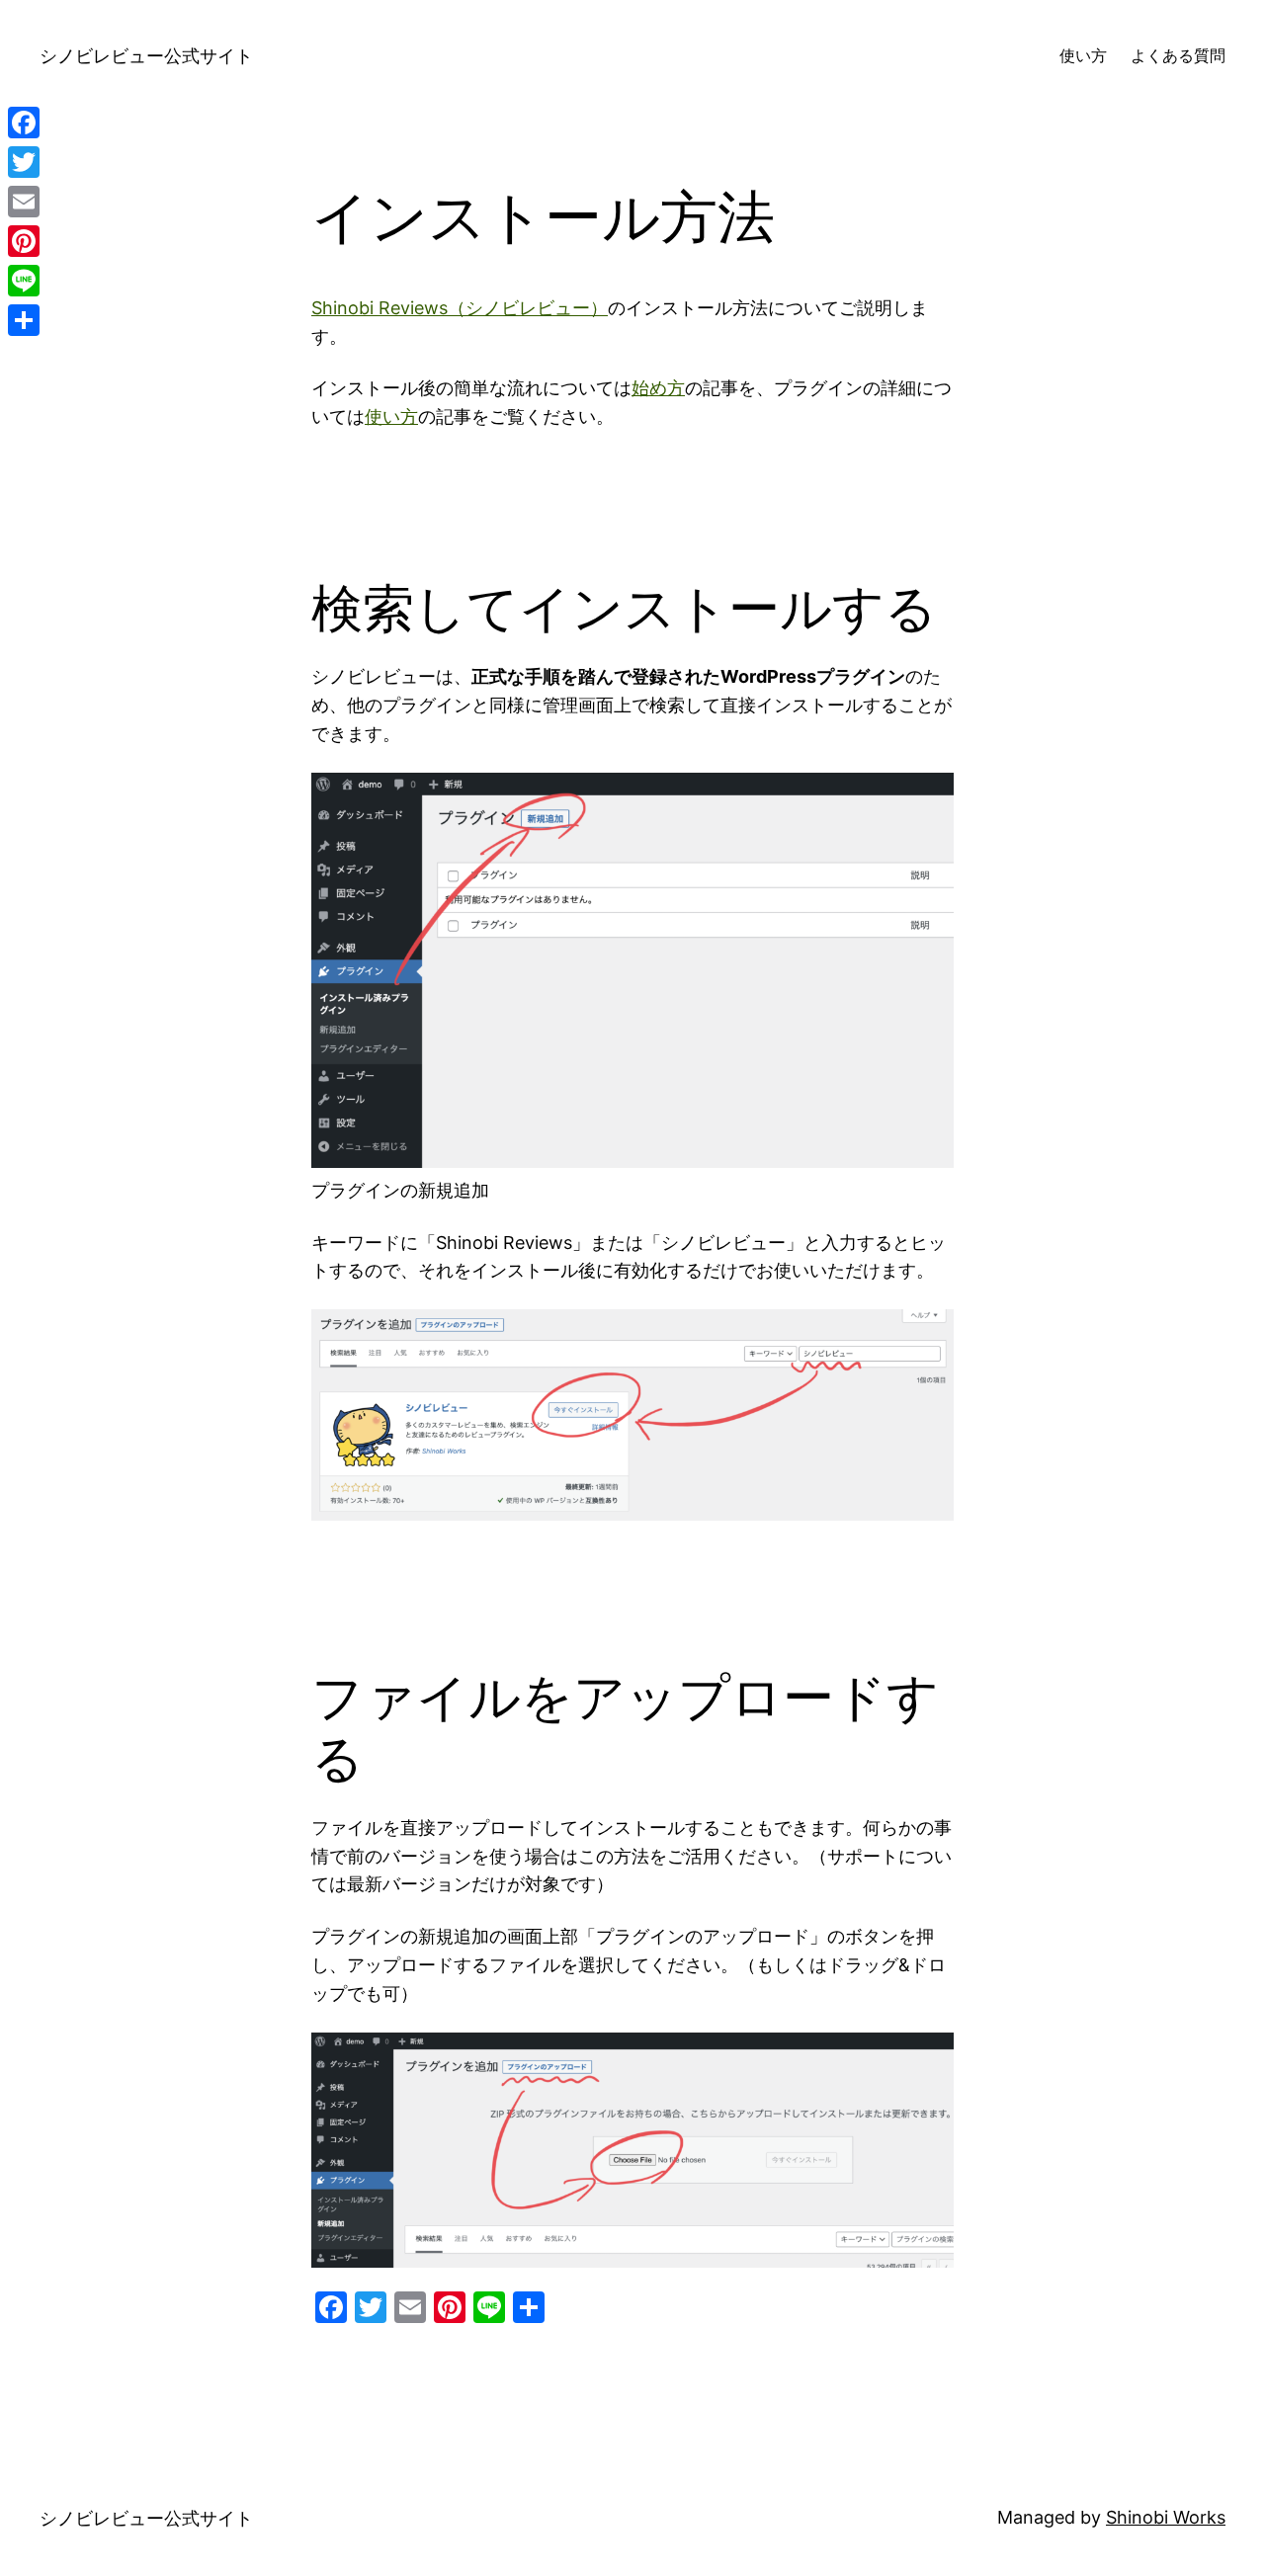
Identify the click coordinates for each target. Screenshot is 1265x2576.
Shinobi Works (1166, 2517)
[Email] (24, 202)
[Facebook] (24, 123)
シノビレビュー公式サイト (146, 56)
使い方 (391, 416)
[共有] (24, 320)
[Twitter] (24, 162)
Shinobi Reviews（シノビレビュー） (460, 308)
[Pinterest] (24, 241)
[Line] (24, 281)
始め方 (658, 388)
